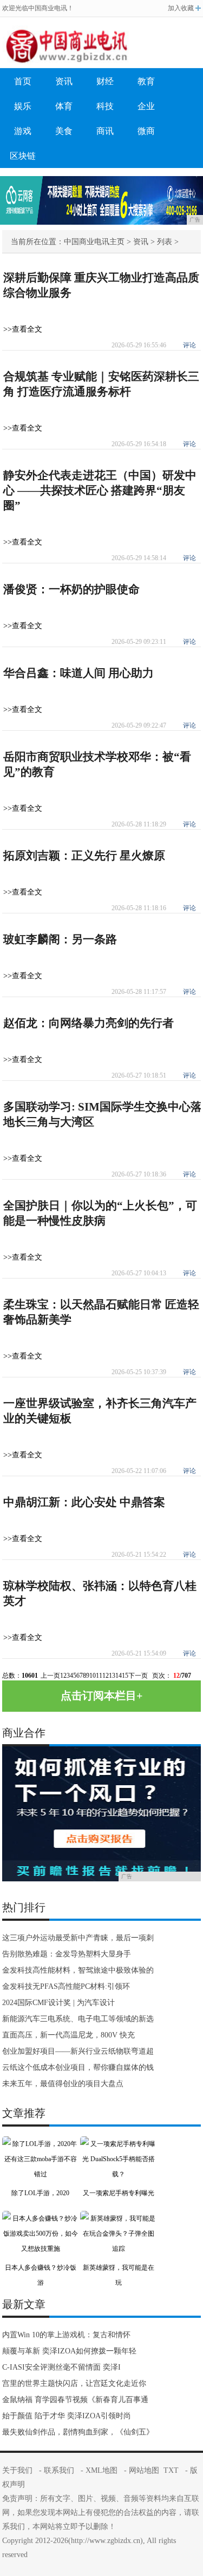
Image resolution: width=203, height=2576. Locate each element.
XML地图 (101, 2470)
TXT (171, 2470)
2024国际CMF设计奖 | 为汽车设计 (58, 2003)
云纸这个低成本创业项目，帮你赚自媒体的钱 (78, 2067)
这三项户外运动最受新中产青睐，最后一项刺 (78, 1938)
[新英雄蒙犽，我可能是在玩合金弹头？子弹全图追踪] (119, 2218)
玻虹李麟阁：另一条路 (60, 939)
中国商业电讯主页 (94, 242)
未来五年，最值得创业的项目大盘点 (63, 2084)
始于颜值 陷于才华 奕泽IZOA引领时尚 (67, 2416)
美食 (64, 131)
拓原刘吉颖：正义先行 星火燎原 (84, 856)
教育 (146, 81)
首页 (23, 81)
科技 (105, 106)
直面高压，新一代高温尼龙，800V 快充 (68, 2035)
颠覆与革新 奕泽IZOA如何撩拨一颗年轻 (69, 2351)
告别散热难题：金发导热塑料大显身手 (67, 1954)
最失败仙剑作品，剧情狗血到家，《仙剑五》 (78, 2432)
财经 (105, 81)
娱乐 (23, 106)
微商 (146, 131)
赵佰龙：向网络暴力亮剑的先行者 (89, 1023)
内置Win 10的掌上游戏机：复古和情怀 (66, 2335)
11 (99, 1676)
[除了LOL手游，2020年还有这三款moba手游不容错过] (41, 2144)
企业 (146, 106)
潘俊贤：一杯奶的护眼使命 (71, 589)
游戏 (23, 131)
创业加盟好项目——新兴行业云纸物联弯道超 (78, 2051)
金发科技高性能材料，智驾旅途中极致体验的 (78, 1970)
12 (106, 1676)
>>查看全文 (23, 329)
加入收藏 (181, 8)
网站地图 (144, 2470)
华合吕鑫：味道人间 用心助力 (78, 673)
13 (112, 1676)
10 (93, 1676)
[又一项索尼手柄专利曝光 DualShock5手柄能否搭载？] (119, 2144)
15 (125, 1676)
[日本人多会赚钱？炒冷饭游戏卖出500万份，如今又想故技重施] (41, 2218)
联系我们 (59, 2470)
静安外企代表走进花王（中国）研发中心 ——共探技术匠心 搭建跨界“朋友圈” (100, 490)
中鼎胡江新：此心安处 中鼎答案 (84, 1502)
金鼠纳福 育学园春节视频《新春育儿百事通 (75, 2400)
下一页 (138, 1676)
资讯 (64, 81)
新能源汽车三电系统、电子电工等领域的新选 (78, 2019)
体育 (64, 106)
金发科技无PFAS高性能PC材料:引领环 (66, 1986)
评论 (189, 345)
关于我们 (17, 2470)
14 (119, 1676)
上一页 (50, 1676)
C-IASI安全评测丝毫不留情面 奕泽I (61, 2367)
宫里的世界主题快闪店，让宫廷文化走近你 (74, 2383)
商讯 (105, 131)
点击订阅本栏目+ (101, 1696)
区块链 (23, 156)
